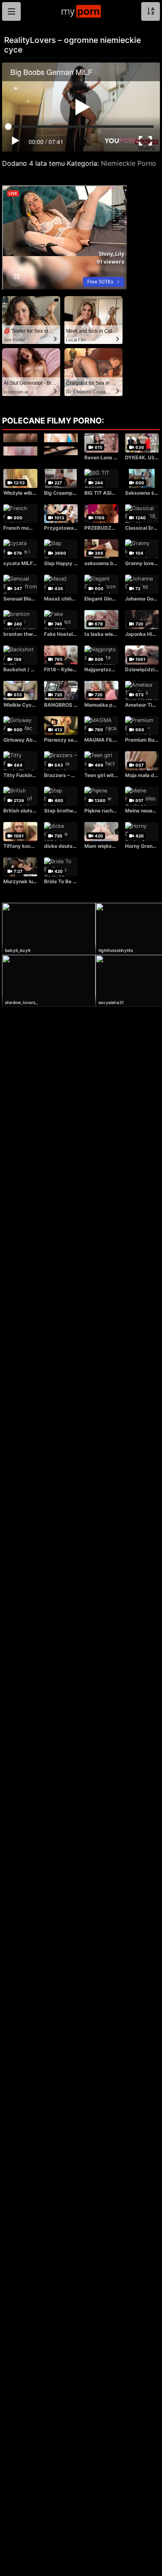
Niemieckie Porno (129, 163)
